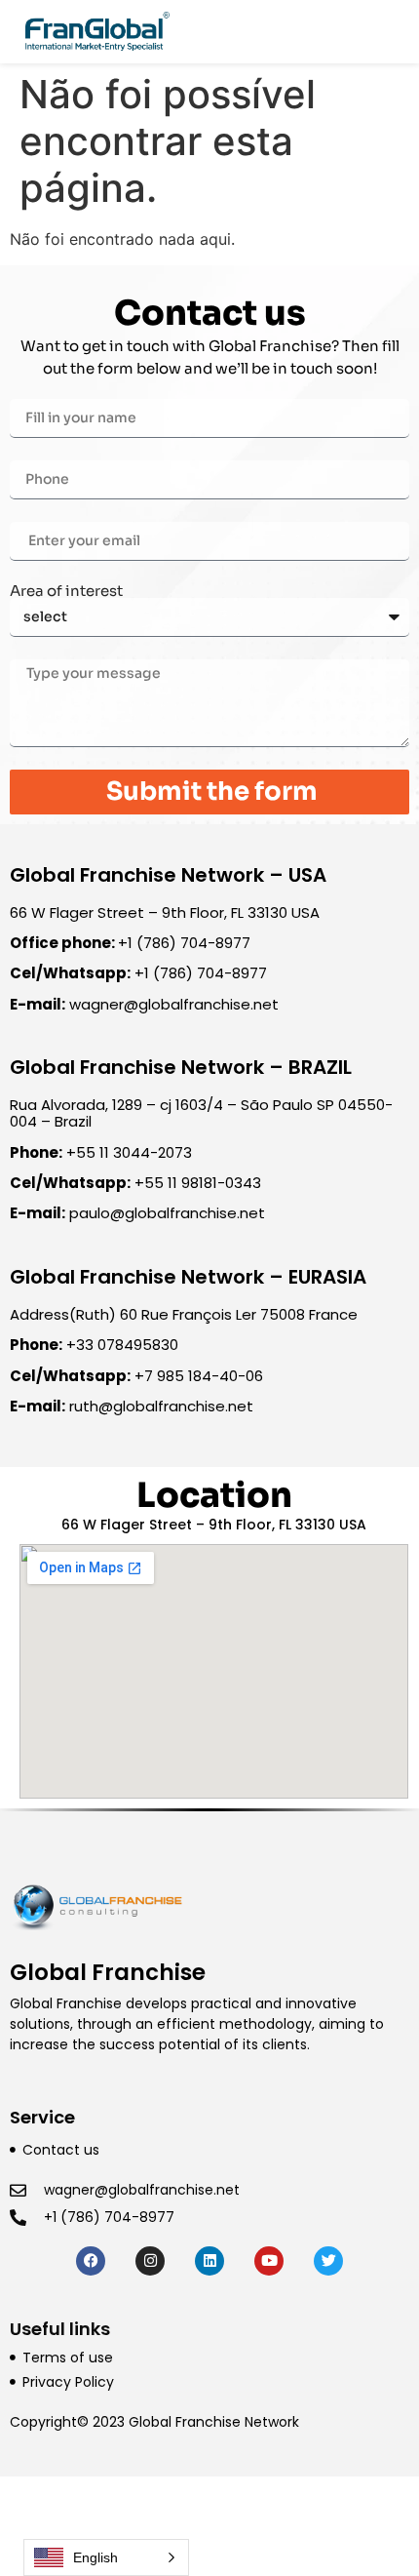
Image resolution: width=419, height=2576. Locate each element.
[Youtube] (269, 2261)
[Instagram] (150, 2261)
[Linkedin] (209, 2261)
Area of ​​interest (66, 591)
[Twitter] (328, 2261)
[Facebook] (91, 2261)
